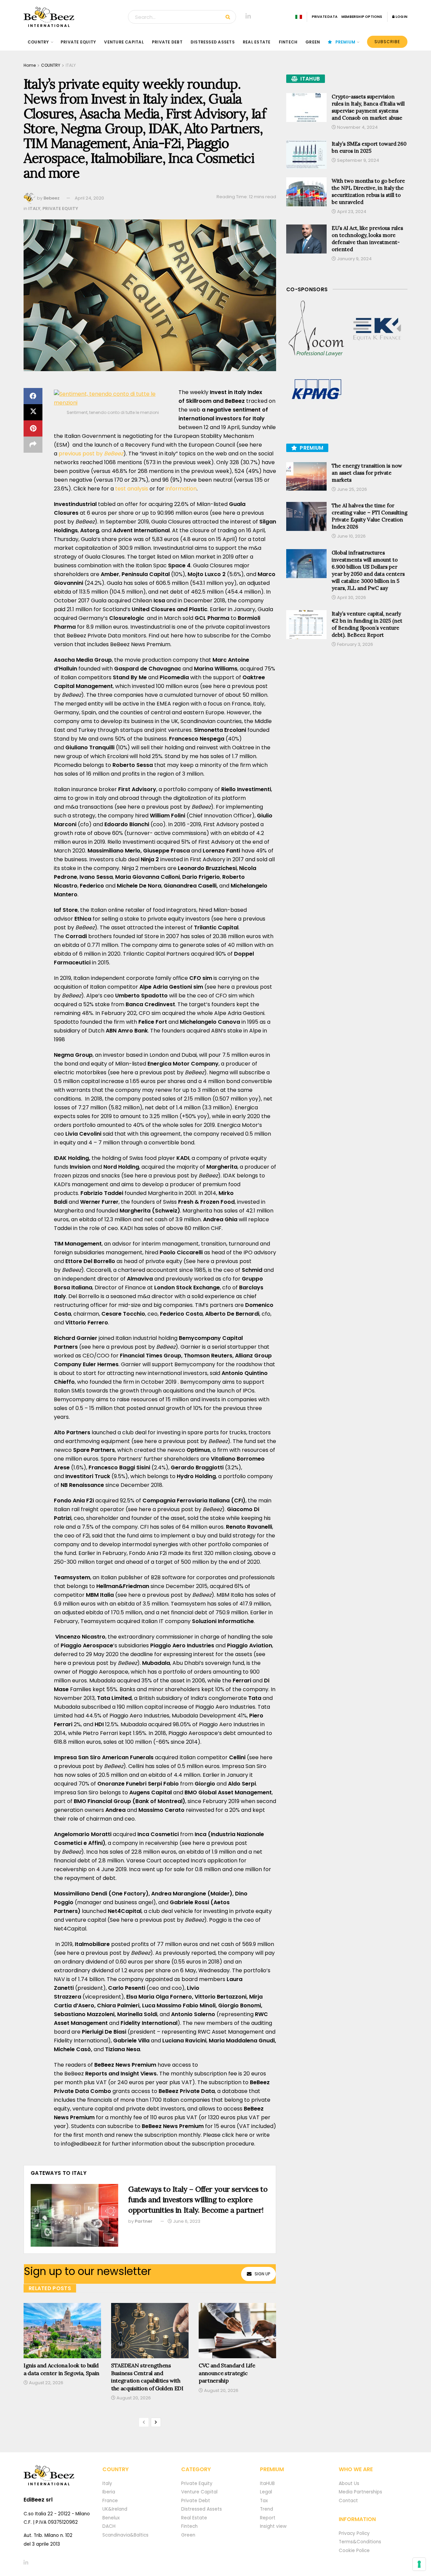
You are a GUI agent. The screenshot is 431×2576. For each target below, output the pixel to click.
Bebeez (52, 198)
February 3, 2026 (355, 644)
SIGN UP (262, 2274)
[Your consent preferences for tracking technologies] (419, 2564)
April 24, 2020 (89, 198)
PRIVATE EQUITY (78, 42)
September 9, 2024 (358, 160)
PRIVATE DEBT (167, 42)
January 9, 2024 (354, 259)
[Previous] (144, 2422)
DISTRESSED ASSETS (213, 42)
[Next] (156, 2422)
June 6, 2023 (186, 2221)
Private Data (325, 17)
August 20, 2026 (133, 2398)
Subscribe (387, 42)
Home (30, 65)
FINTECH (288, 42)
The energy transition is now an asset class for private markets (367, 473)
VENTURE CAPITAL (124, 42)
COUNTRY (38, 42)
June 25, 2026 (352, 489)
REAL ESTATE (257, 42)
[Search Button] (229, 17)
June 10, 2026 (351, 536)
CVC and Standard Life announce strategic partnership (227, 2373)
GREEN (313, 42)
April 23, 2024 (351, 212)
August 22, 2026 (46, 2383)
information (181, 489)
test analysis (132, 489)
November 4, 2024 (357, 127)
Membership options (362, 17)
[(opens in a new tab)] (317, 329)
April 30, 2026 (351, 597)
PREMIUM (345, 42)
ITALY (71, 65)
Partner (144, 2221)
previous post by (91, 454)
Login (401, 17)
